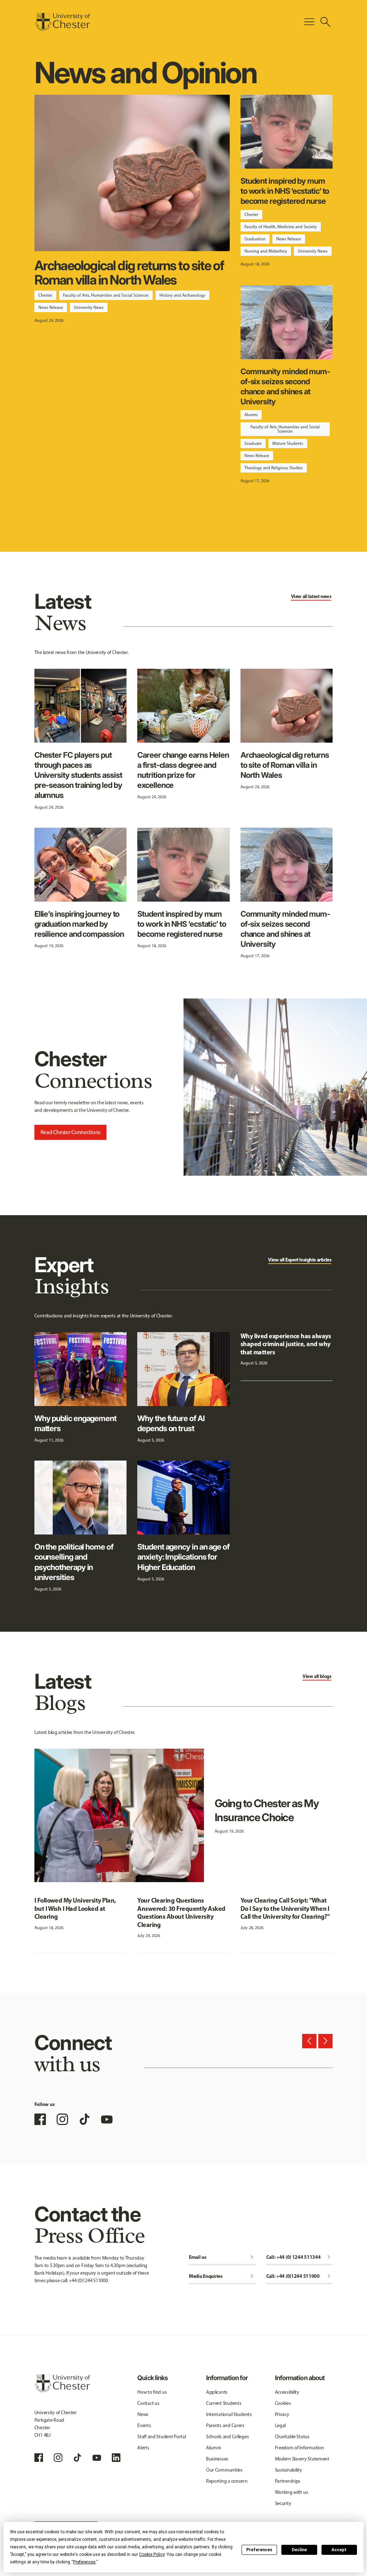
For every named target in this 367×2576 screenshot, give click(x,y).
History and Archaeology (182, 295)
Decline (299, 2550)
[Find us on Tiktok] (77, 2458)
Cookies (283, 2403)
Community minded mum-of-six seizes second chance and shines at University (285, 387)
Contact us (148, 2403)
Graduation (255, 239)
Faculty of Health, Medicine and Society (281, 227)
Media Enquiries (222, 2277)
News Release (51, 307)
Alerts (143, 2448)
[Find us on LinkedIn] (116, 2458)
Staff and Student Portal (161, 2437)
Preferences (259, 2550)
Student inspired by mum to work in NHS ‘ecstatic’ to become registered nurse (285, 191)
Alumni (251, 415)
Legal (280, 2425)
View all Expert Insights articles (300, 1260)
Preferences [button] (84, 2562)
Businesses (217, 2459)
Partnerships (288, 2481)
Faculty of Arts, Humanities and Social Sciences (106, 295)
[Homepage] (62, 22)
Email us (222, 2258)
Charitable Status (292, 2437)
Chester (45, 295)
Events (144, 2425)
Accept (339, 2550)
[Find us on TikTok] (85, 2119)
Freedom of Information (299, 2448)
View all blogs (317, 1676)
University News (89, 307)
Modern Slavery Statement (302, 2459)
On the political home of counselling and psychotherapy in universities (74, 1562)
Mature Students (288, 443)
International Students (229, 2414)
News (143, 2414)
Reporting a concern (227, 2481)
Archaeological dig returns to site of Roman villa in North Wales (129, 273)
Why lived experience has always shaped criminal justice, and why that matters (286, 1344)
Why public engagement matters (75, 1423)
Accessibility (287, 2392)
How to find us (152, 2392)
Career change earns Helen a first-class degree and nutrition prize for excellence (183, 770)
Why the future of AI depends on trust (171, 1423)
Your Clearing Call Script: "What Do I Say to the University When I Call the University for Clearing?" (285, 1908)
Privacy (282, 2414)
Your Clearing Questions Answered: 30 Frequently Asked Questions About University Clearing (181, 1912)
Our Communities (224, 2470)
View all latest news (311, 596)
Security (283, 2503)
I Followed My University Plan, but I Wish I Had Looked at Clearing (75, 1908)
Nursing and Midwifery (266, 251)
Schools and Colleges (227, 2437)
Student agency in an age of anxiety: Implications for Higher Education (183, 1557)
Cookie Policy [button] (152, 2554)
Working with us (292, 2492)
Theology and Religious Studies (274, 468)
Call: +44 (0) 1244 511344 (300, 2258)
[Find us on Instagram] (62, 2119)
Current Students (224, 2403)
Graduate (253, 443)
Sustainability (289, 2470)
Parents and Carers (225, 2425)
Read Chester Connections (70, 1132)
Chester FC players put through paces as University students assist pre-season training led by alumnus (78, 775)
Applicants (217, 2392)
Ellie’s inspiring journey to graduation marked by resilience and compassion (79, 924)
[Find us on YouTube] (107, 2119)
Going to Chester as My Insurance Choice (267, 1810)
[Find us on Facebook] (40, 2119)
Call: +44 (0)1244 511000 (300, 2277)
